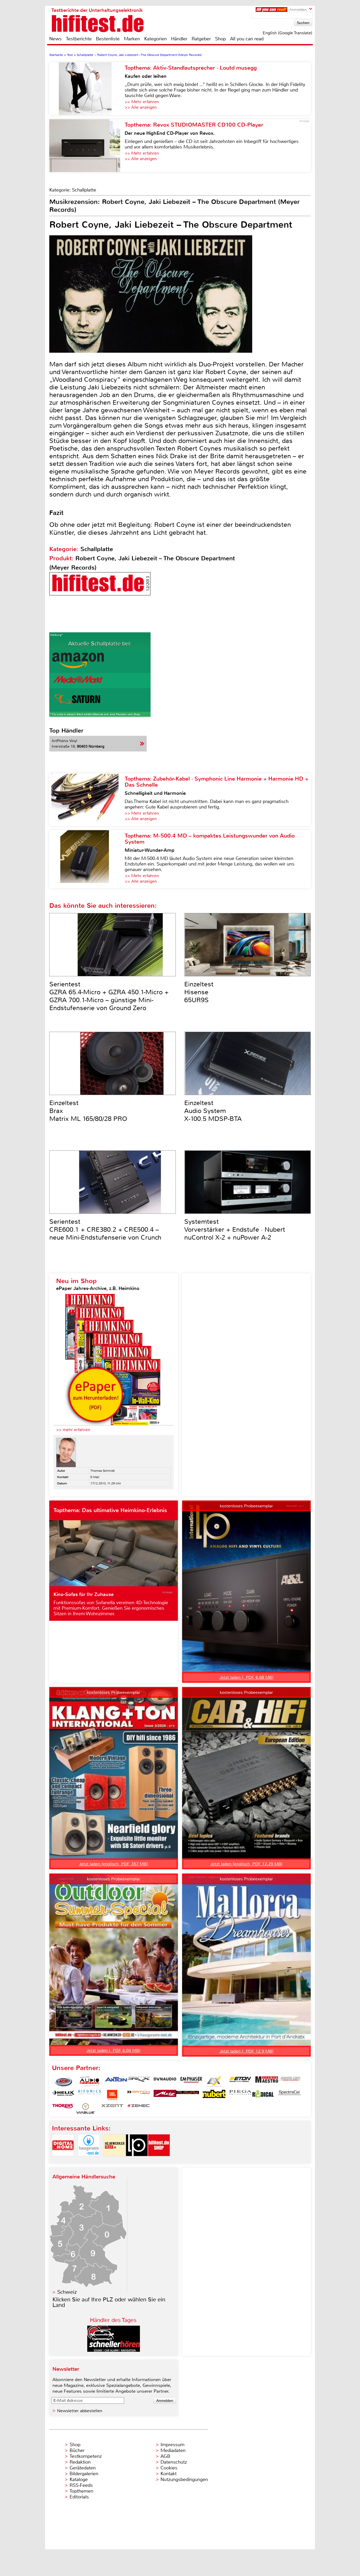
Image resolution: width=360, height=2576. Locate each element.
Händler (179, 39)
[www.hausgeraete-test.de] (89, 2161)
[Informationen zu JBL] (112, 2095)
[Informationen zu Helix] (63, 2095)
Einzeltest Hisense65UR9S (199, 992)
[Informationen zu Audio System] (90, 2082)
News (55, 39)
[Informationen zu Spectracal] (289, 2095)
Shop (220, 39)
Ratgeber (201, 39)
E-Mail (95, 1477)
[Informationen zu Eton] (240, 2082)
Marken (132, 39)
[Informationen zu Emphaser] (191, 2082)
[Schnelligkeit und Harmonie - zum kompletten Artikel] (87, 800)
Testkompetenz (86, 2456)
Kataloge (79, 2479)
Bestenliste (108, 39)
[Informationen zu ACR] (63, 2082)
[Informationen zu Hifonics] (90, 2095)
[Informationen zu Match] (139, 2095)
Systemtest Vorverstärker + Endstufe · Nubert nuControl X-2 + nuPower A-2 (235, 1230)
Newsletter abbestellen (80, 2411)
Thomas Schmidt (103, 1471)
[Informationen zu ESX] (214, 2082)
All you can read (247, 39)
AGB (165, 2456)
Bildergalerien (84, 2474)
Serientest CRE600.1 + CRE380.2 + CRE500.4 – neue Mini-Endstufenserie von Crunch (105, 1230)
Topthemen (81, 2491)
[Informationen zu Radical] (263, 2095)
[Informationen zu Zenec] (139, 2109)
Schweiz (67, 2292)
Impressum (172, 2445)
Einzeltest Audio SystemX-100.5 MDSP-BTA (213, 1111)
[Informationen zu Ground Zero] (289, 2082)
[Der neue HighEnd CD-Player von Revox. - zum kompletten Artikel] (87, 146)
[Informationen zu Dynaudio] (165, 2082)
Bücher (77, 2450)
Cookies (169, 2468)
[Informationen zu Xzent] (112, 2109)
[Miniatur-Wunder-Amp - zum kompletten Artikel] (87, 859)
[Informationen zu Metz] (165, 2095)
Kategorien (155, 39)
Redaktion (80, 2462)
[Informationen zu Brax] (139, 2082)
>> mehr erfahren (73, 1430)
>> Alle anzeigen (141, 107)
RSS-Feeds (81, 2485)
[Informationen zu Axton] (116, 2082)
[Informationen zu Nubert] (214, 2095)
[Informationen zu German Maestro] (267, 2082)
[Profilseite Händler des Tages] (114, 2350)
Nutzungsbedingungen (184, 2479)
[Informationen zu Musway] (188, 2095)
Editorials (79, 2497)
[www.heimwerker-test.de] (115, 2161)
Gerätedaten (83, 2468)
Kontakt (169, 2474)
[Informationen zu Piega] (240, 2095)
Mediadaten (173, 2450)
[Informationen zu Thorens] (63, 2109)
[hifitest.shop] (159, 2161)
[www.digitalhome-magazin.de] (63, 2161)
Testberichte (79, 39)
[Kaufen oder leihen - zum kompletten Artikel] (87, 89)
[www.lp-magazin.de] (137, 2161)
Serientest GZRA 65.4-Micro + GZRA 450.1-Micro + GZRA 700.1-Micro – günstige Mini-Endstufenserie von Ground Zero (109, 996)
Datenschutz (174, 2462)
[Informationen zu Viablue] (86, 2109)
